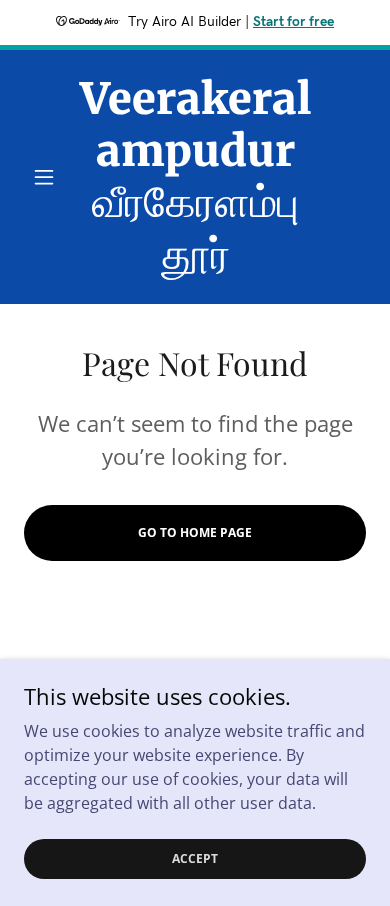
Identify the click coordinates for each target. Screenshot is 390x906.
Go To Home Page (195, 532)
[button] (49, 177)
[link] (194, 177)
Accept (195, 858)
